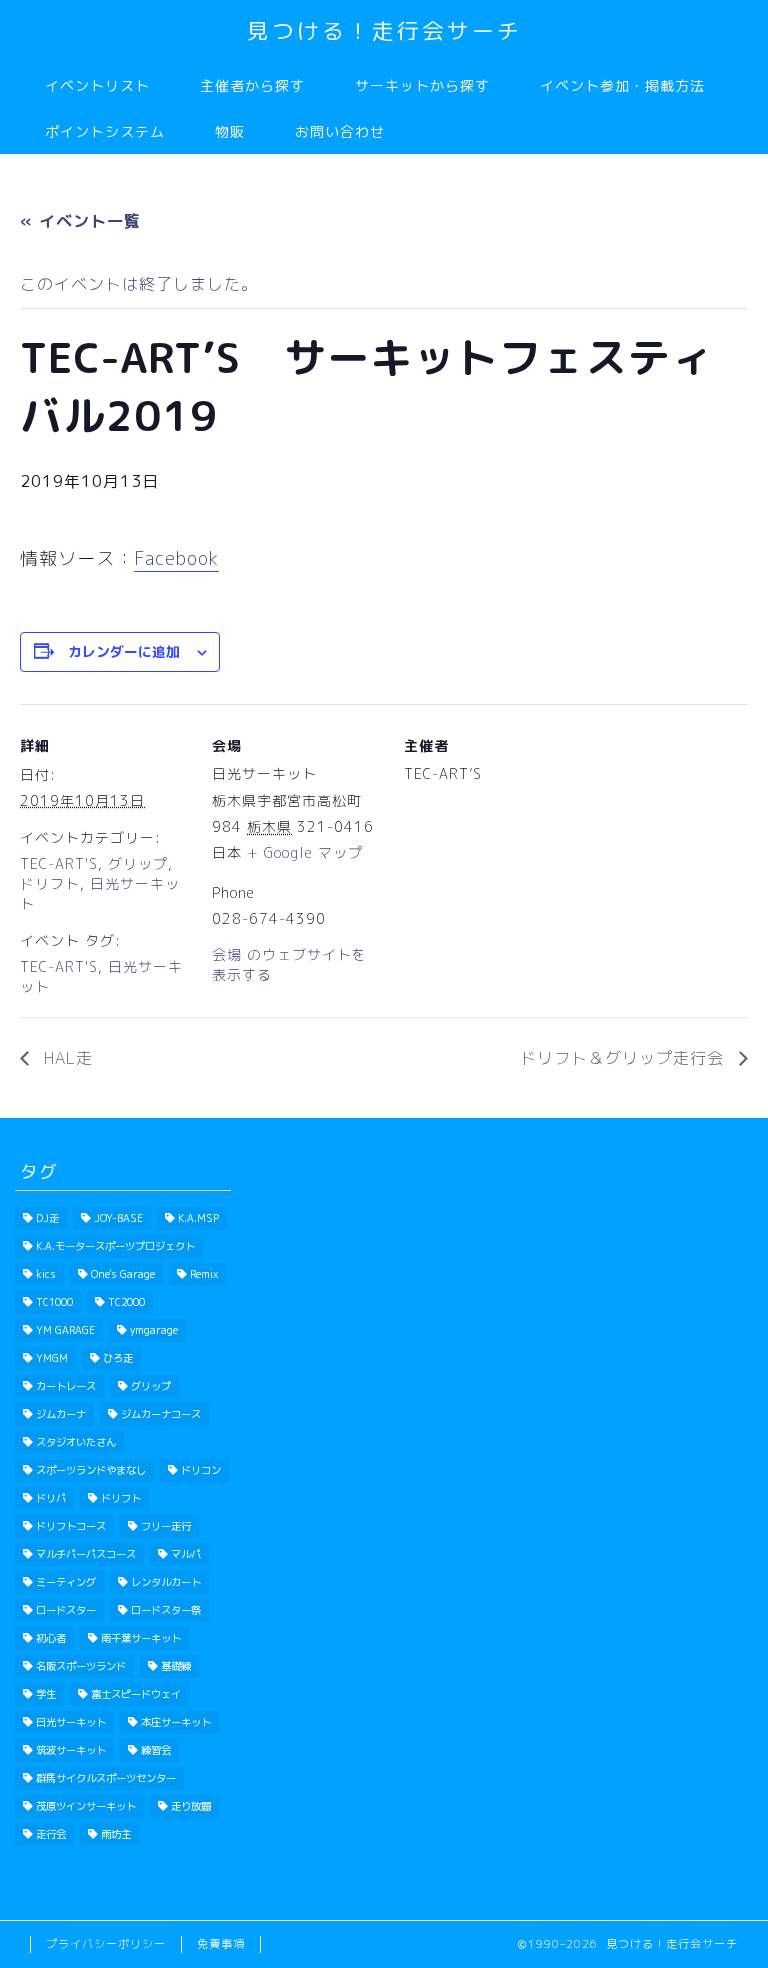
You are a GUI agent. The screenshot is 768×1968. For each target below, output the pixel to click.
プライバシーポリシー (106, 1944)
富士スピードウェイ (136, 1694)
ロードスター (66, 1610)
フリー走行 (166, 1526)
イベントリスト (97, 86)
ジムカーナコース (161, 1414)
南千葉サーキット (141, 1638)
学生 (46, 1694)
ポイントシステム (105, 132)
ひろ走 (118, 1358)
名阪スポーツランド (81, 1666)
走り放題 (191, 1806)
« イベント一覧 (80, 221)
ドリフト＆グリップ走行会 (624, 1058)
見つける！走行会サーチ (384, 30)
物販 (230, 132)
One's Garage (123, 1274)
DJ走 (47, 1218)
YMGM (52, 1358)
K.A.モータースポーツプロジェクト (115, 1246)
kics (46, 1274)
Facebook (176, 558)
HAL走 (66, 1058)
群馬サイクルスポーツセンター (106, 1778)
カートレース (66, 1386)
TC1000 (54, 1302)
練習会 (156, 1750)
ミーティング (66, 1582)
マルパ (186, 1554)
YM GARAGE (65, 1330)
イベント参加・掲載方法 (622, 86)
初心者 (51, 1638)
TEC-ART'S (59, 863)
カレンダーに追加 (124, 651)
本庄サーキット (176, 1722)
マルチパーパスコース (86, 1554)
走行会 (51, 1834)
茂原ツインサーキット (86, 1806)
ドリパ (51, 1498)
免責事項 (221, 1944)
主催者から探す (252, 86)
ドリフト (50, 883)
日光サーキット (71, 1722)
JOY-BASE (118, 1218)
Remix (204, 1274)
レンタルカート (166, 1582)
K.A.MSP (198, 1218)
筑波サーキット (71, 1750)
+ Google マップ (305, 852)
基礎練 (176, 1666)
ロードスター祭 (166, 1610)
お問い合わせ (340, 132)
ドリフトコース (71, 1526)
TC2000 (126, 1302)
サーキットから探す (422, 86)
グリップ (138, 863)
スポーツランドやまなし (91, 1470)
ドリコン (201, 1470)
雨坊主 (116, 1834)
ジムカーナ (61, 1414)
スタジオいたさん (76, 1442)
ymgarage (154, 1330)
